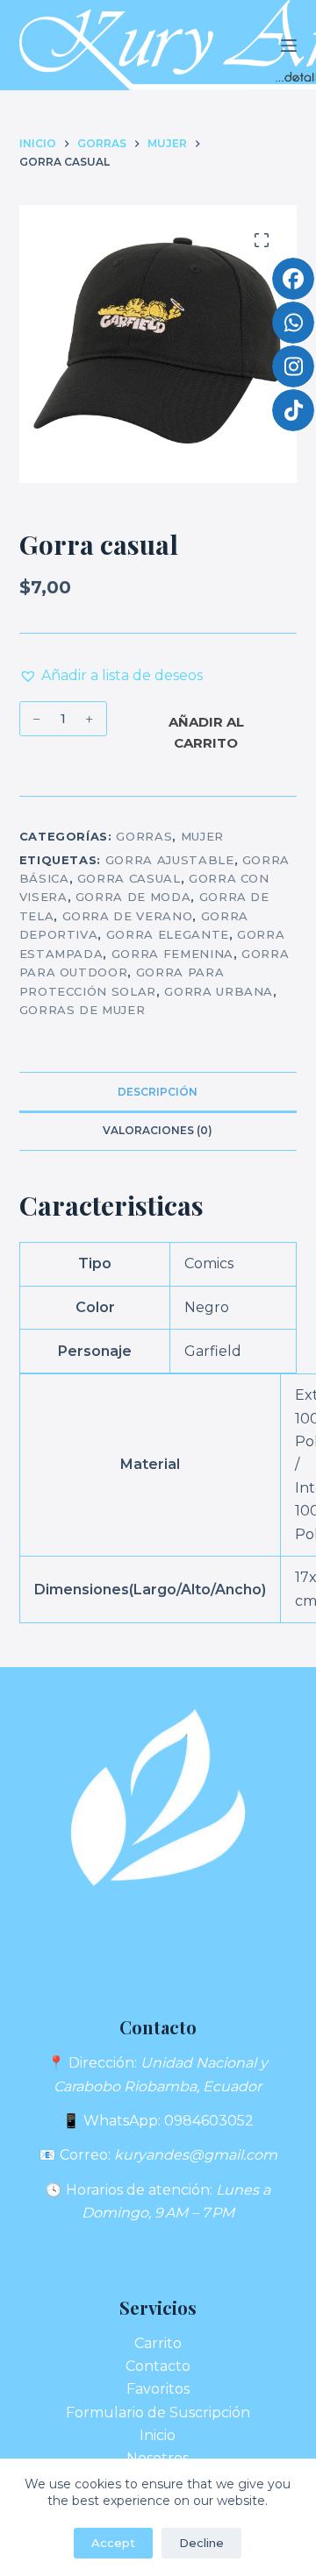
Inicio (158, 2435)
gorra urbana (219, 991)
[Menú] (289, 46)
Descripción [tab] (158, 1092)
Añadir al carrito (206, 733)
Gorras (144, 836)
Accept (113, 2543)
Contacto (158, 2366)
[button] (111, 676)
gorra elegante (168, 934)
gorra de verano (128, 916)
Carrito (158, 2343)
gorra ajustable (170, 860)
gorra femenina (172, 954)
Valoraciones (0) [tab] (158, 1130)
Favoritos (158, 2389)
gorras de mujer (83, 1010)
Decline (201, 2543)
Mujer (202, 836)
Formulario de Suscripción (158, 2413)
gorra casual (129, 878)
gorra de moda (133, 897)
